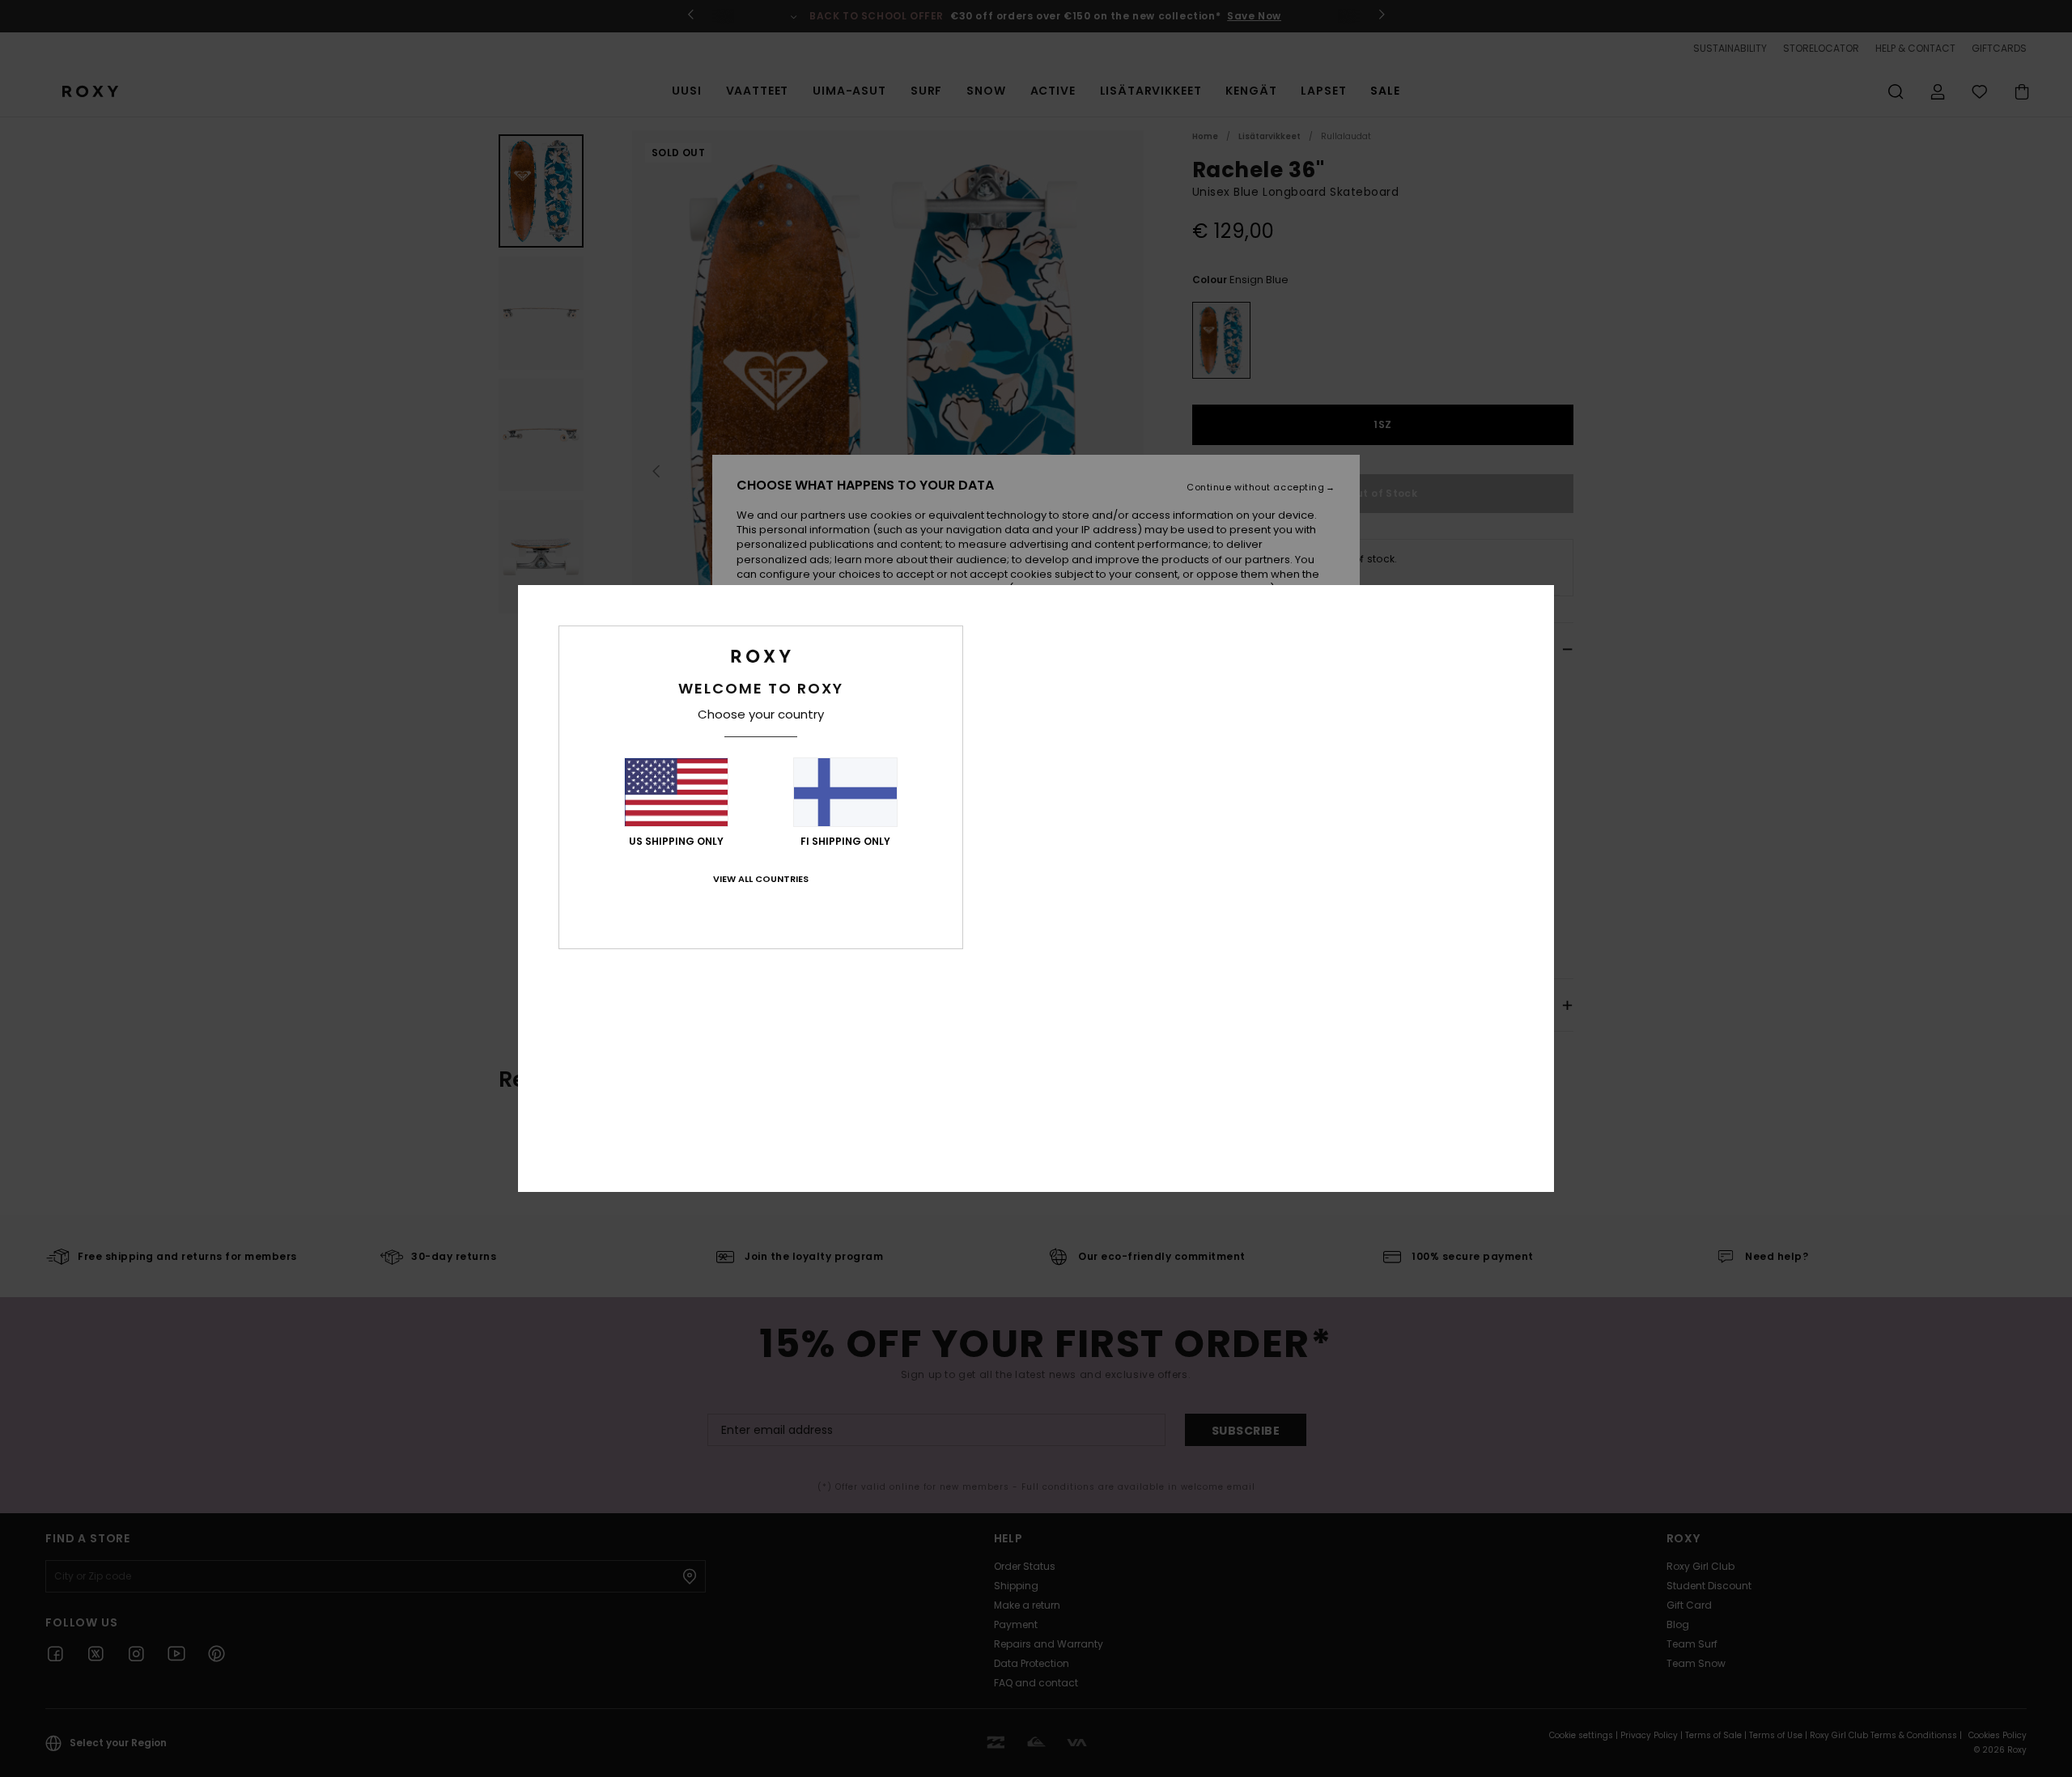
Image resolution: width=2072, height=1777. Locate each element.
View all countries (761, 879)
